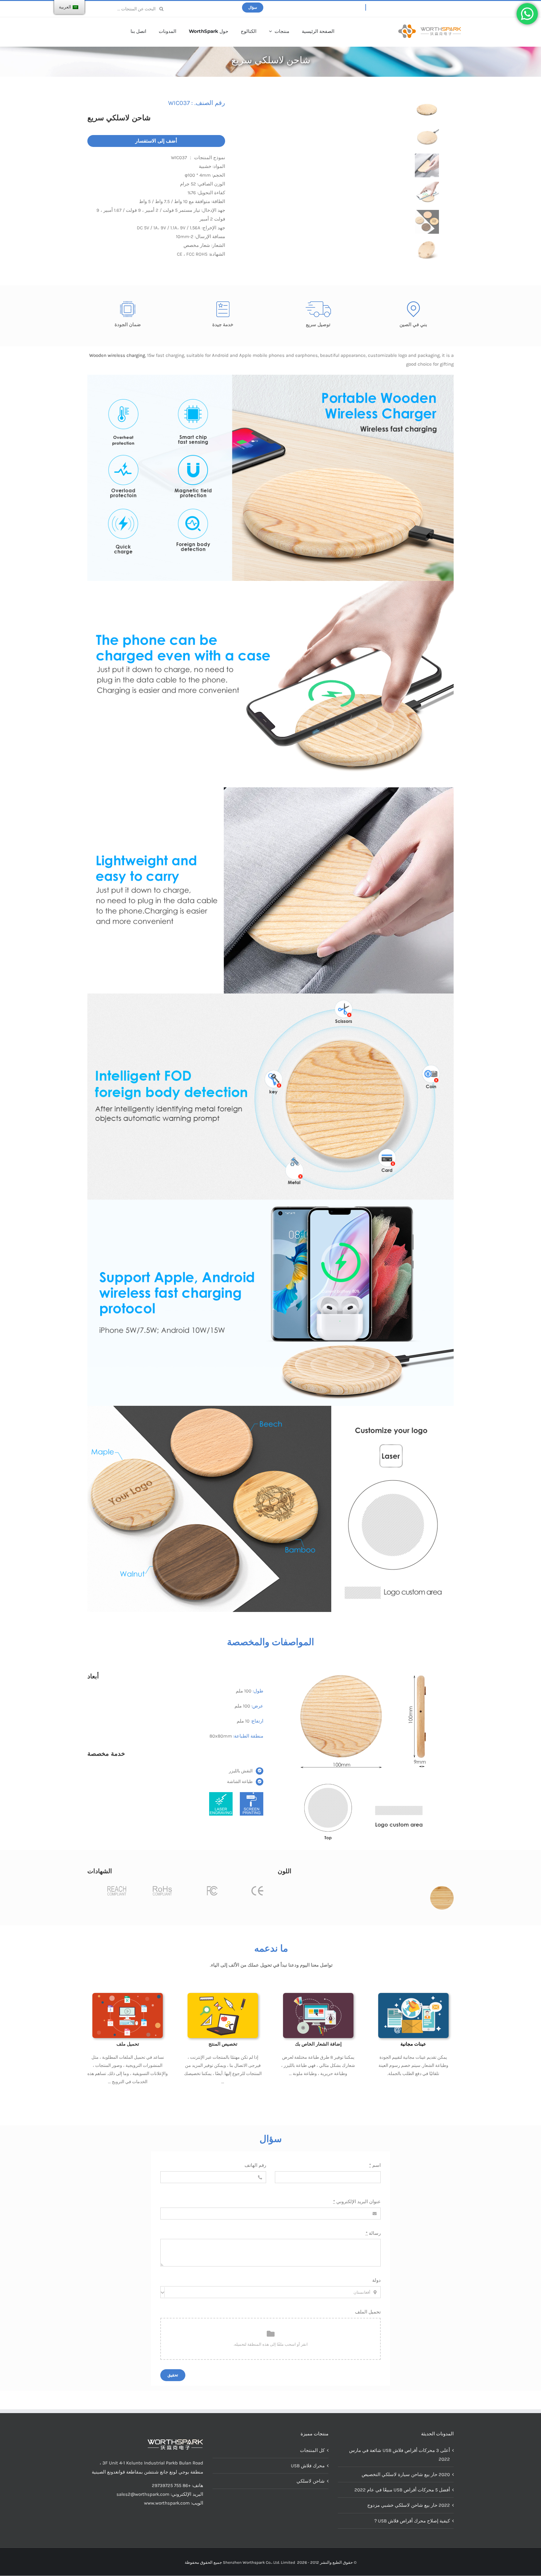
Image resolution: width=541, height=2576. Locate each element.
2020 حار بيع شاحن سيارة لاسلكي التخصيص (406, 2474)
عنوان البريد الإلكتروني (357, 2202)
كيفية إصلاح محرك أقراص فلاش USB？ (412, 2521)
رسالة (373, 2233)
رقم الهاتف (255, 2165)
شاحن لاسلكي (311, 2481)
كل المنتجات (312, 2450)
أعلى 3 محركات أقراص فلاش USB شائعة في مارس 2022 (399, 2455)
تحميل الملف (368, 2312)
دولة (376, 2280)
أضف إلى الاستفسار (156, 141)
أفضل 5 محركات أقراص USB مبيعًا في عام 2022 (402, 2490)
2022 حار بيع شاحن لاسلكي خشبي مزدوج (409, 2505)
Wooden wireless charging (117, 355)
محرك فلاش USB (308, 2466)
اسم (375, 2165)
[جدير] (430, 27)
